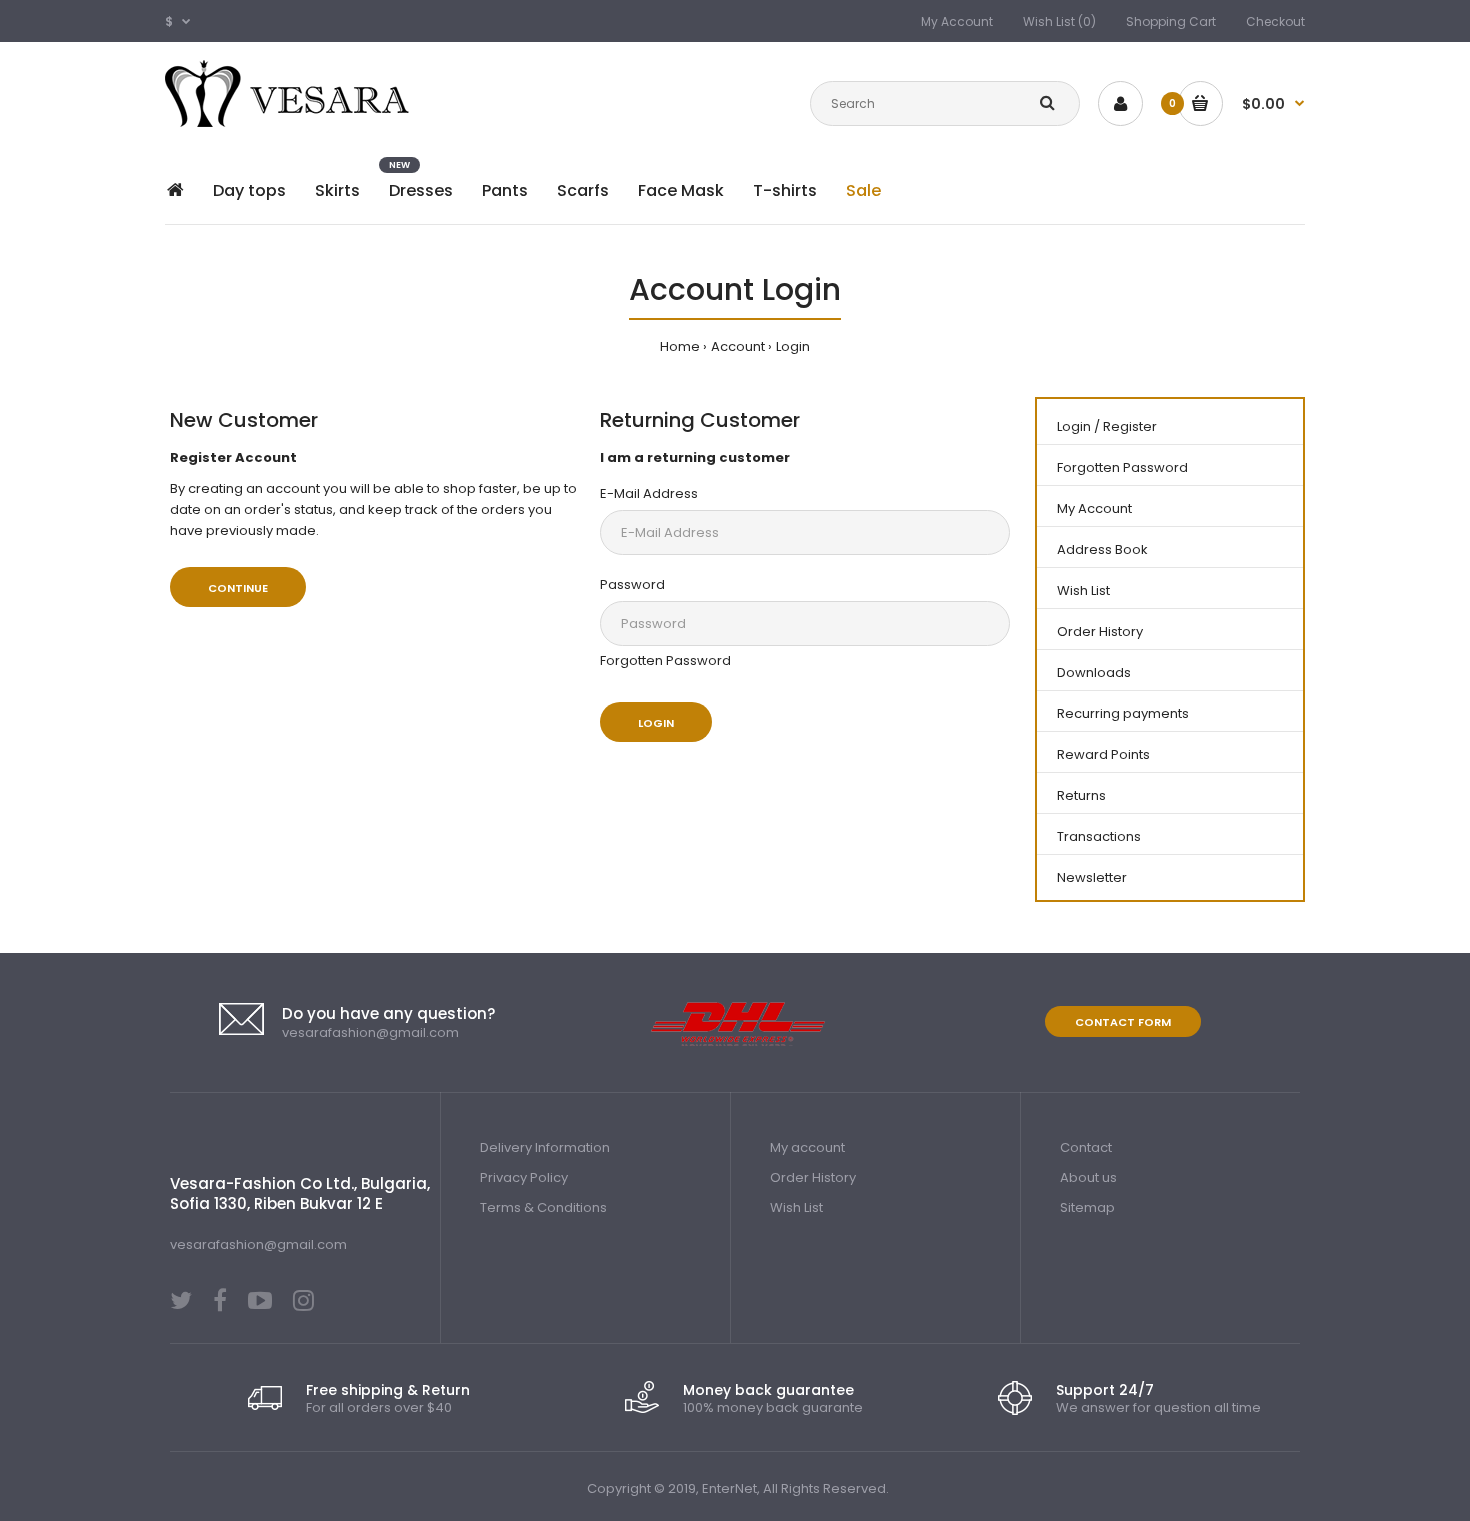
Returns (1081, 795)
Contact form (1123, 1022)
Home (680, 346)
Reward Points (1103, 754)
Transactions (1099, 836)
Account (738, 346)
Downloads (1094, 672)
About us (1088, 1177)
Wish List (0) (1059, 21)
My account (807, 1147)
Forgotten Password (665, 660)
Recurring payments (1123, 713)
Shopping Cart (1171, 21)
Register (1130, 426)
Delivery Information (545, 1147)
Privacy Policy (524, 1177)
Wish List (1083, 590)
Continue (238, 588)
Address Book (1102, 549)
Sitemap (1087, 1207)
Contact (1086, 1147)
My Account (957, 21)
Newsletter (1092, 877)
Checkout (1275, 21)
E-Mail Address (649, 493)
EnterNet (729, 1488)
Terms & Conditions (543, 1207)
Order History (1100, 631)
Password (632, 584)
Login (793, 346)
